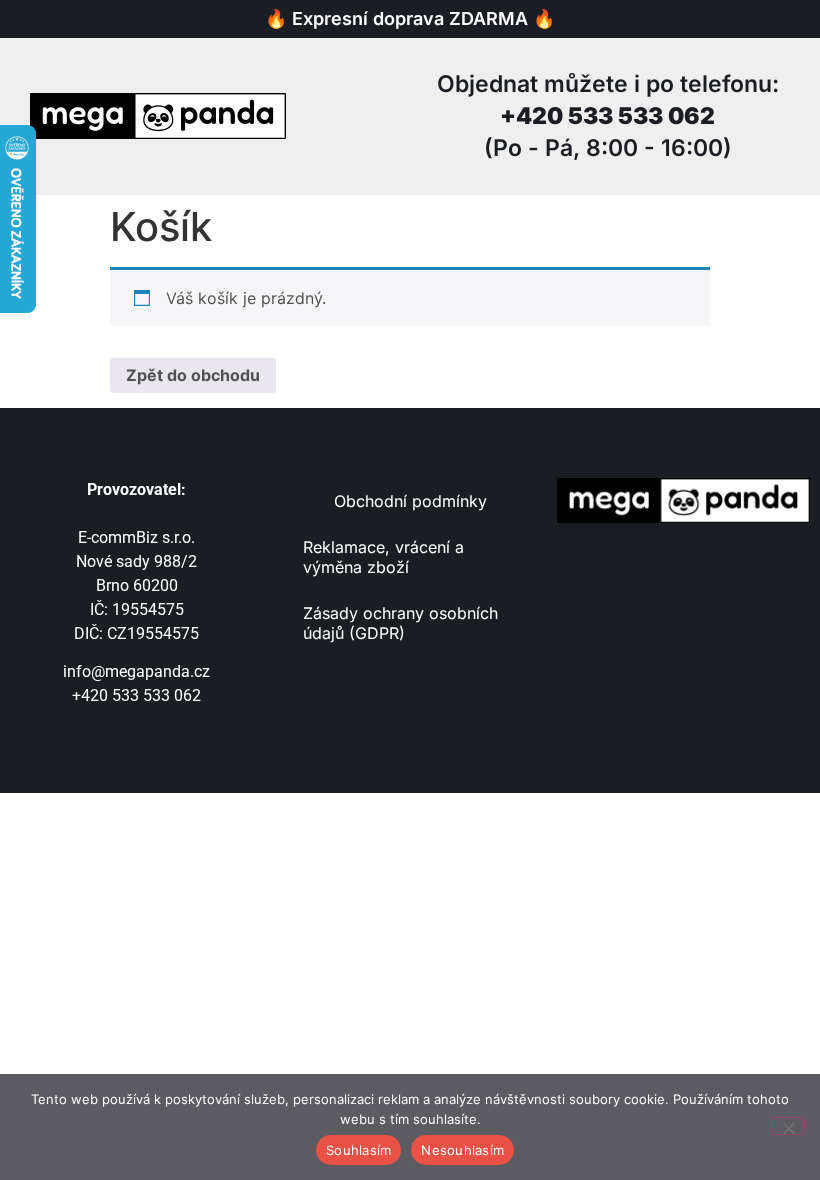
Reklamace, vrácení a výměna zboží (383, 557)
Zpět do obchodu (193, 375)
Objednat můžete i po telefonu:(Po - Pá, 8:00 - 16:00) (608, 116)
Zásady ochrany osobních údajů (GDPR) (400, 623)
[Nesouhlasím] (788, 1126)
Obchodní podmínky (410, 501)
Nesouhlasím (462, 1150)
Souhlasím (358, 1150)
